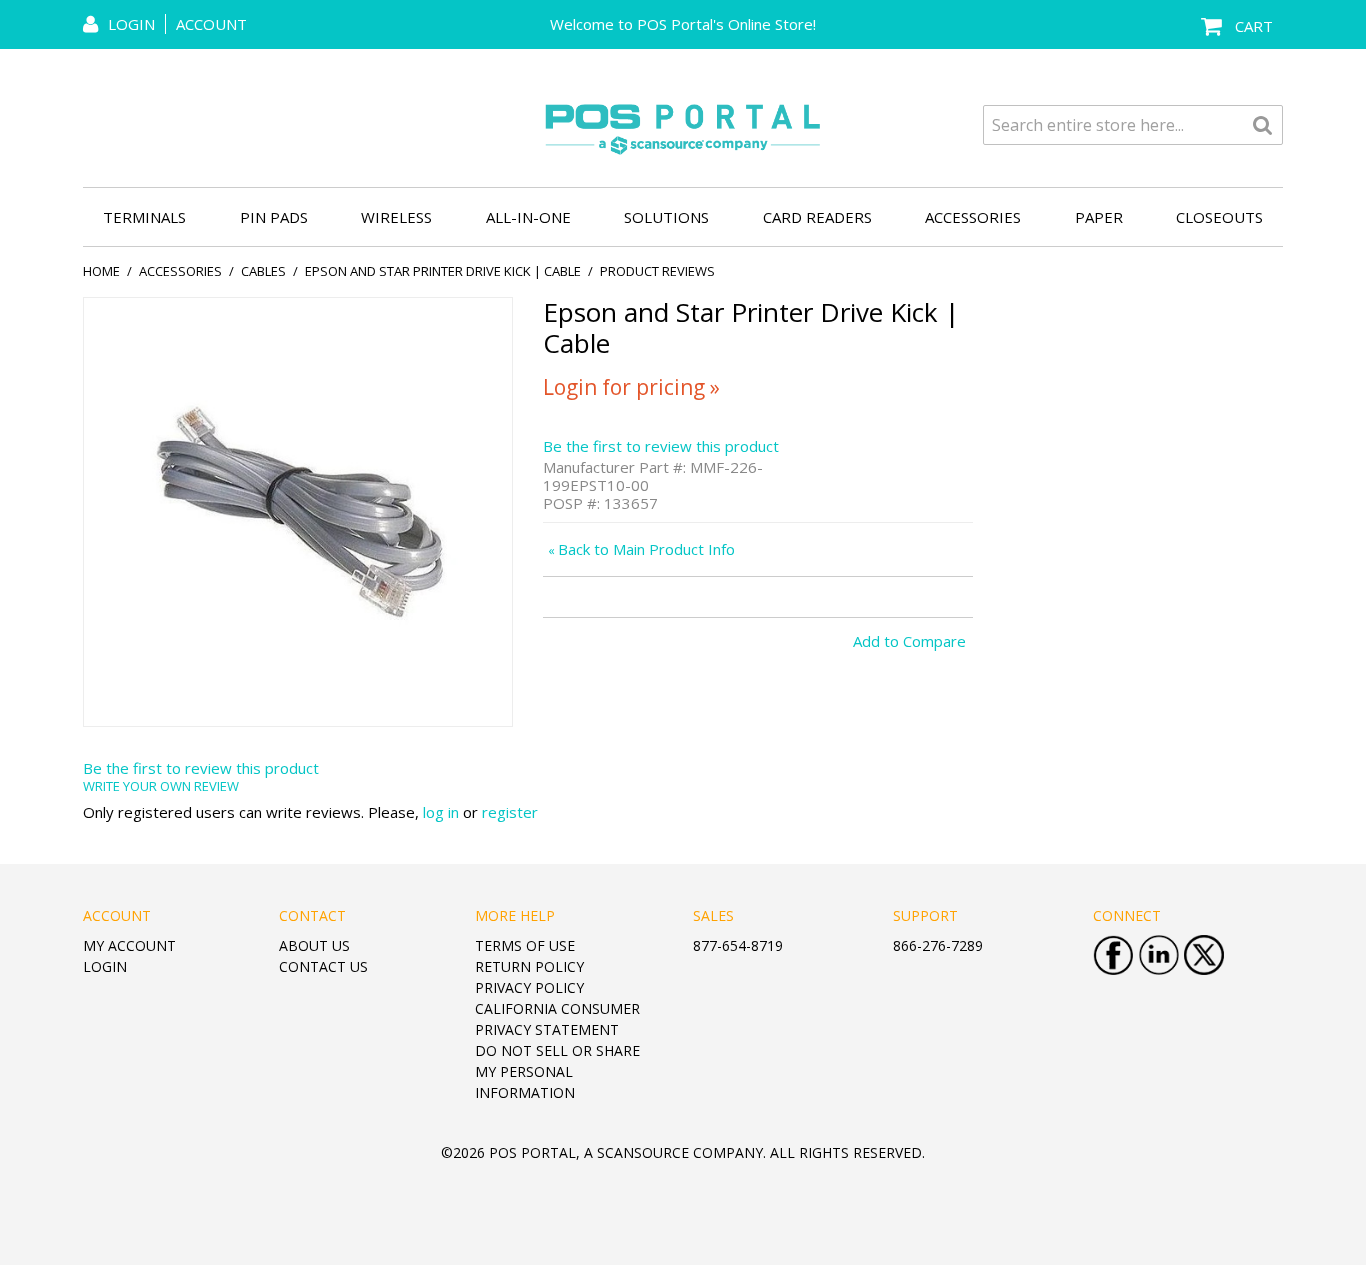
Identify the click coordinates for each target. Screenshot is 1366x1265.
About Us (314, 945)
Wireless (396, 217)
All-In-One (528, 217)
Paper (1099, 217)
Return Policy (529, 966)
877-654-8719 (738, 945)
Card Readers (817, 217)
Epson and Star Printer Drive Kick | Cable (443, 271)
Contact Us (323, 966)
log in (441, 812)
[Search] (1263, 125)
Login (105, 966)
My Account (129, 945)
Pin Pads (274, 217)
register (510, 812)
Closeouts (1219, 217)
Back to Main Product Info (641, 549)
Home (101, 271)
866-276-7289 (938, 945)
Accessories (973, 217)
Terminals (144, 217)
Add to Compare (909, 641)
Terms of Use (525, 945)
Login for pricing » (631, 387)
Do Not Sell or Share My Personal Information (557, 1071)
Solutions (666, 217)
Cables (263, 271)
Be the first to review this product (661, 446)
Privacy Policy (529, 987)
